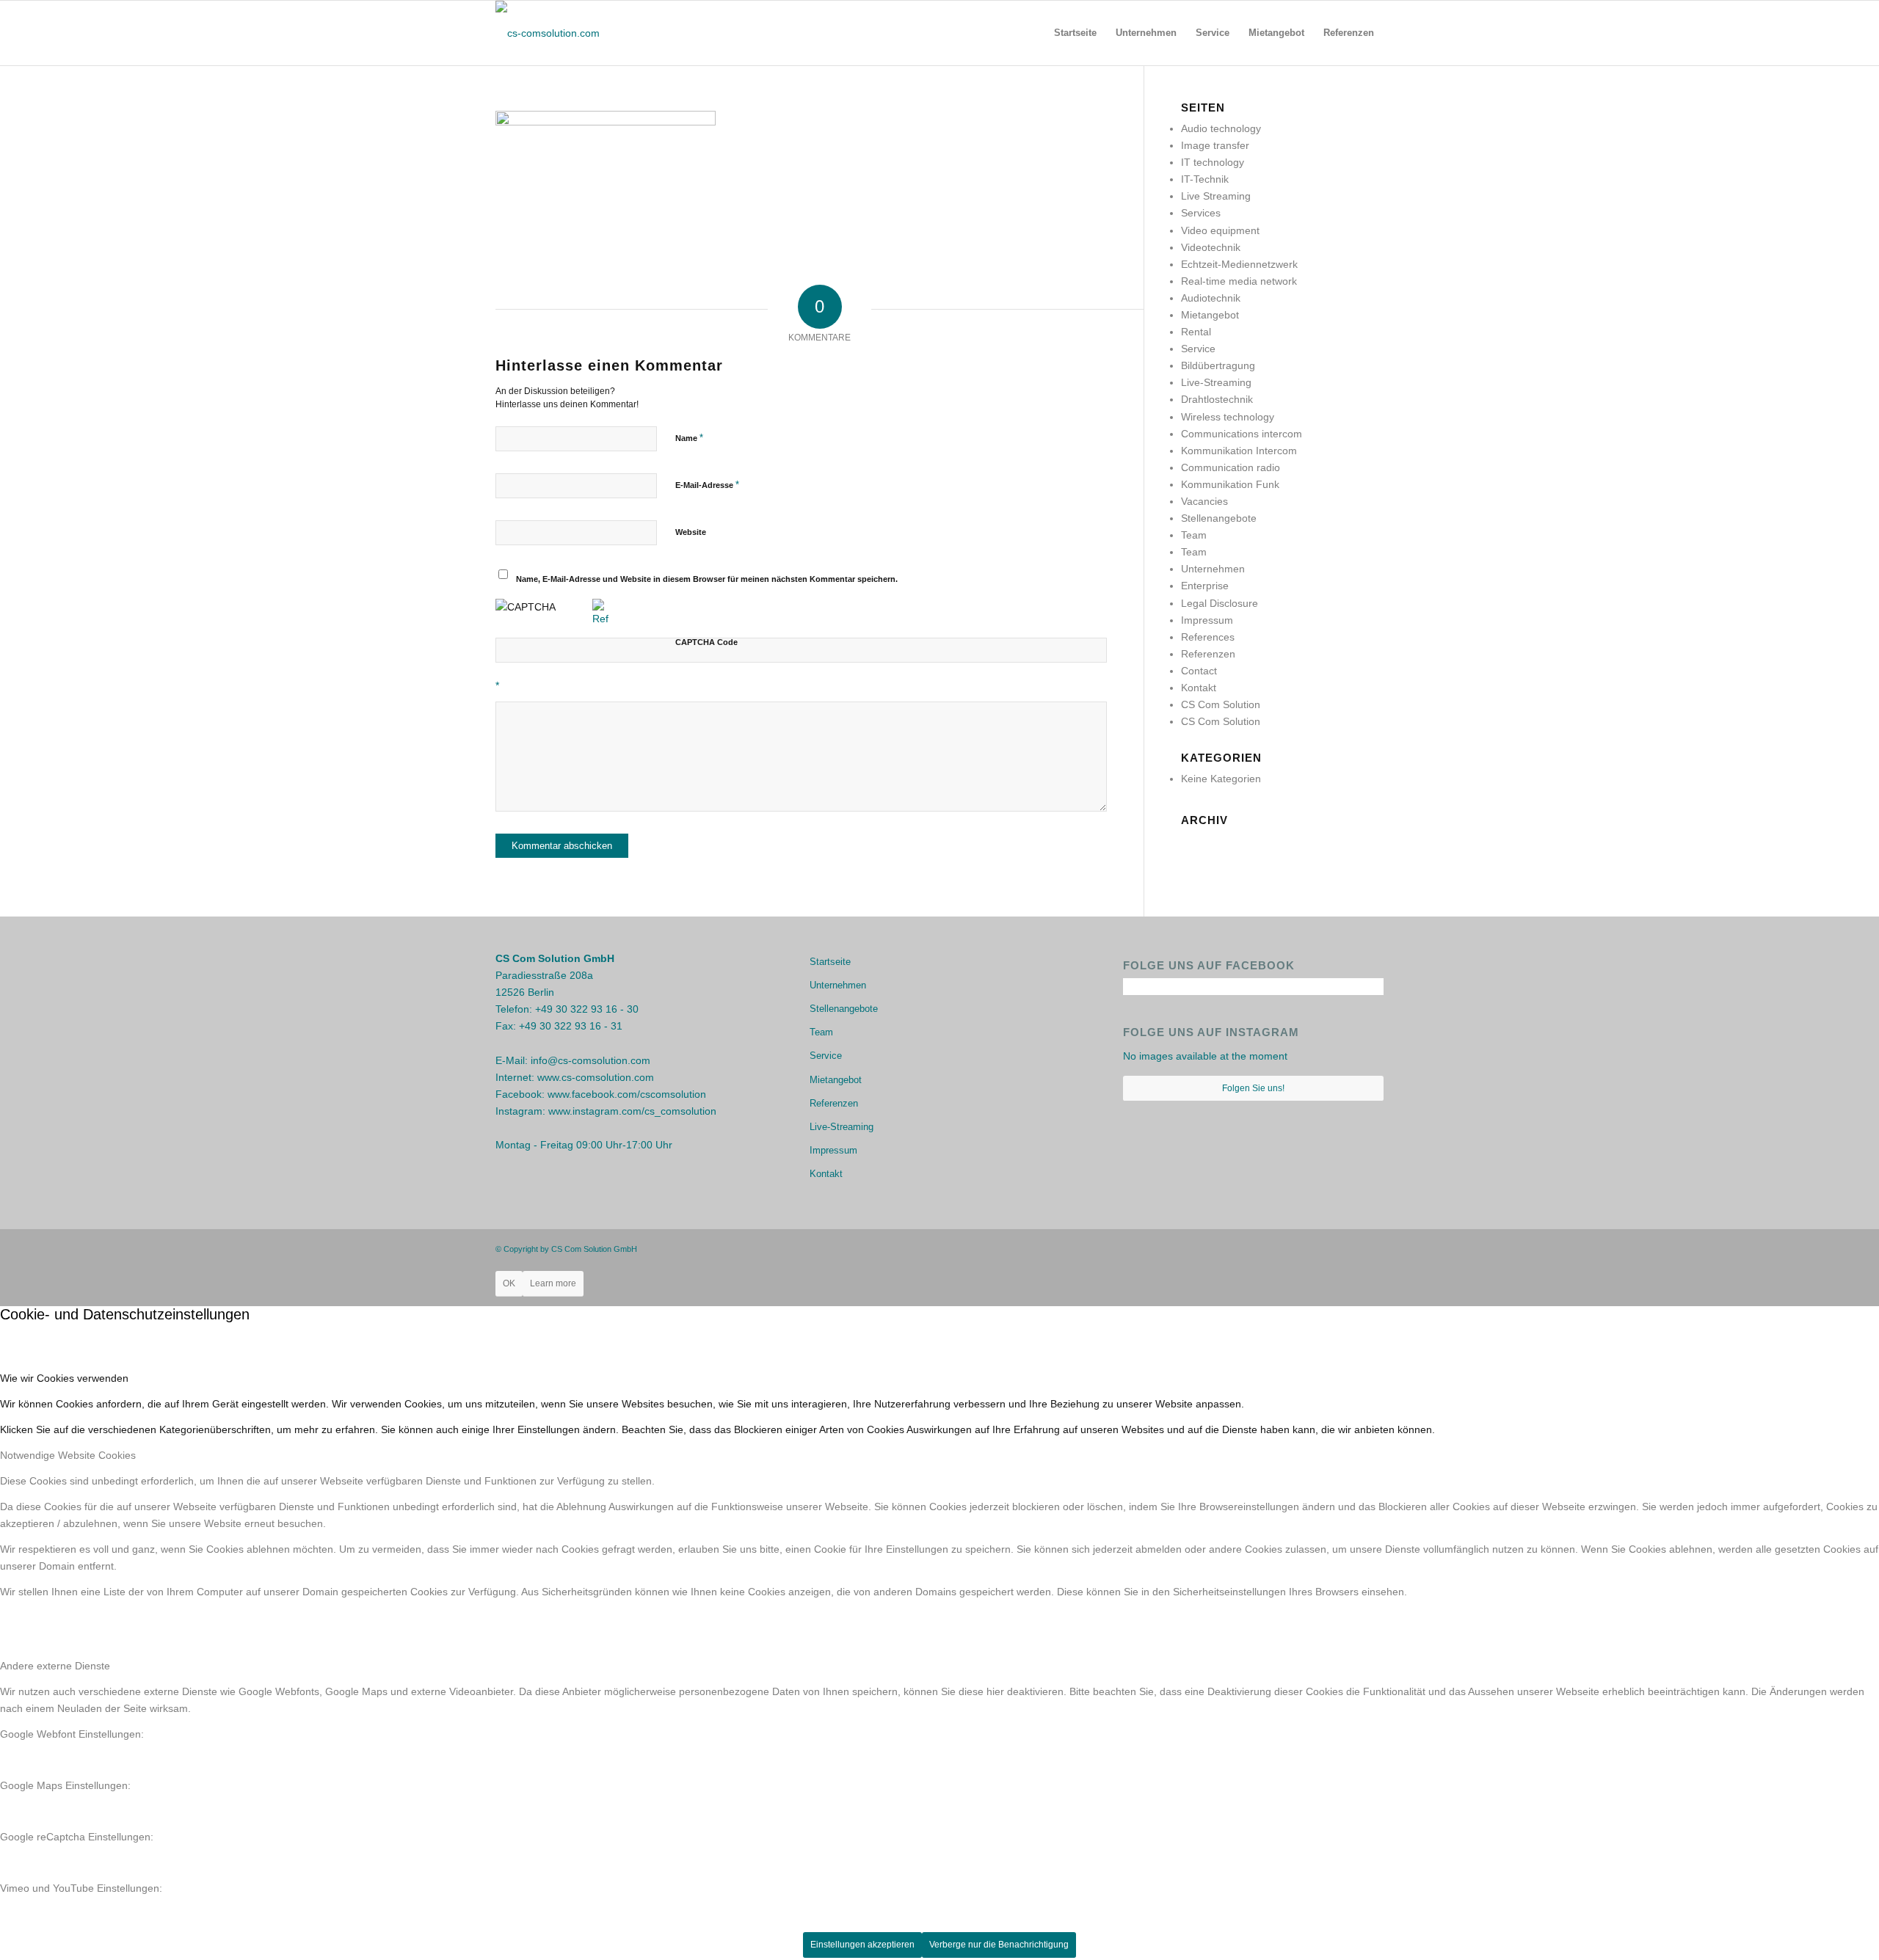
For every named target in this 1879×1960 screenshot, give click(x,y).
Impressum (1207, 620)
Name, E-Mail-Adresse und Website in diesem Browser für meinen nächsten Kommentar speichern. (707, 579)
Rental (1196, 332)
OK (509, 1283)
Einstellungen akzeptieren (862, 1945)
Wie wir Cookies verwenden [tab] (64, 1378)
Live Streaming (1216, 196)
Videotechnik (1211, 247)
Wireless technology (1228, 417)
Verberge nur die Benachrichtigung (999, 1945)
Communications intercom (1242, 434)
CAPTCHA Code (706, 642)
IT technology (1213, 162)
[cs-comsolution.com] (548, 33)
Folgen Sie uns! (1253, 1088)
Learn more (553, 1283)
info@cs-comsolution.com (590, 1060)
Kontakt (1199, 688)
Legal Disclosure (1220, 603)
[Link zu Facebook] (1329, 1248)
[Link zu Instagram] (1351, 1248)
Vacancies (1204, 501)
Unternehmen (1213, 569)
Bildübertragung (1218, 365)
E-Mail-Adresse (707, 485)
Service (1198, 349)
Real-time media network (1239, 281)
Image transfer (1215, 145)
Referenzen (1208, 654)
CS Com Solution (1221, 704)
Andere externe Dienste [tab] (55, 1666)
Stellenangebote (1219, 518)
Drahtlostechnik (1217, 399)
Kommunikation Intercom (1239, 451)
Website (691, 532)
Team (1194, 535)
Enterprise (1205, 586)
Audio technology (1221, 128)
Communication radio (1231, 467)
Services (1201, 213)
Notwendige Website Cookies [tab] (68, 1455)
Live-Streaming (1216, 382)
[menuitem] (1075, 33)
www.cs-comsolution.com (596, 1077)
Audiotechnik (1211, 298)
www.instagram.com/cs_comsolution (632, 1111)
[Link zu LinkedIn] (1373, 1248)
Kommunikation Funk (1230, 484)
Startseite (830, 962)
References (1208, 637)
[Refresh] (600, 619)
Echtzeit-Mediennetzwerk (1239, 264)
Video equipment (1220, 230)
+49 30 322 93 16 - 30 (587, 1009)
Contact (1199, 671)
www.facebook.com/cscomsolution (627, 1094)
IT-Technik (1205, 179)
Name (689, 438)
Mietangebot (1210, 315)
